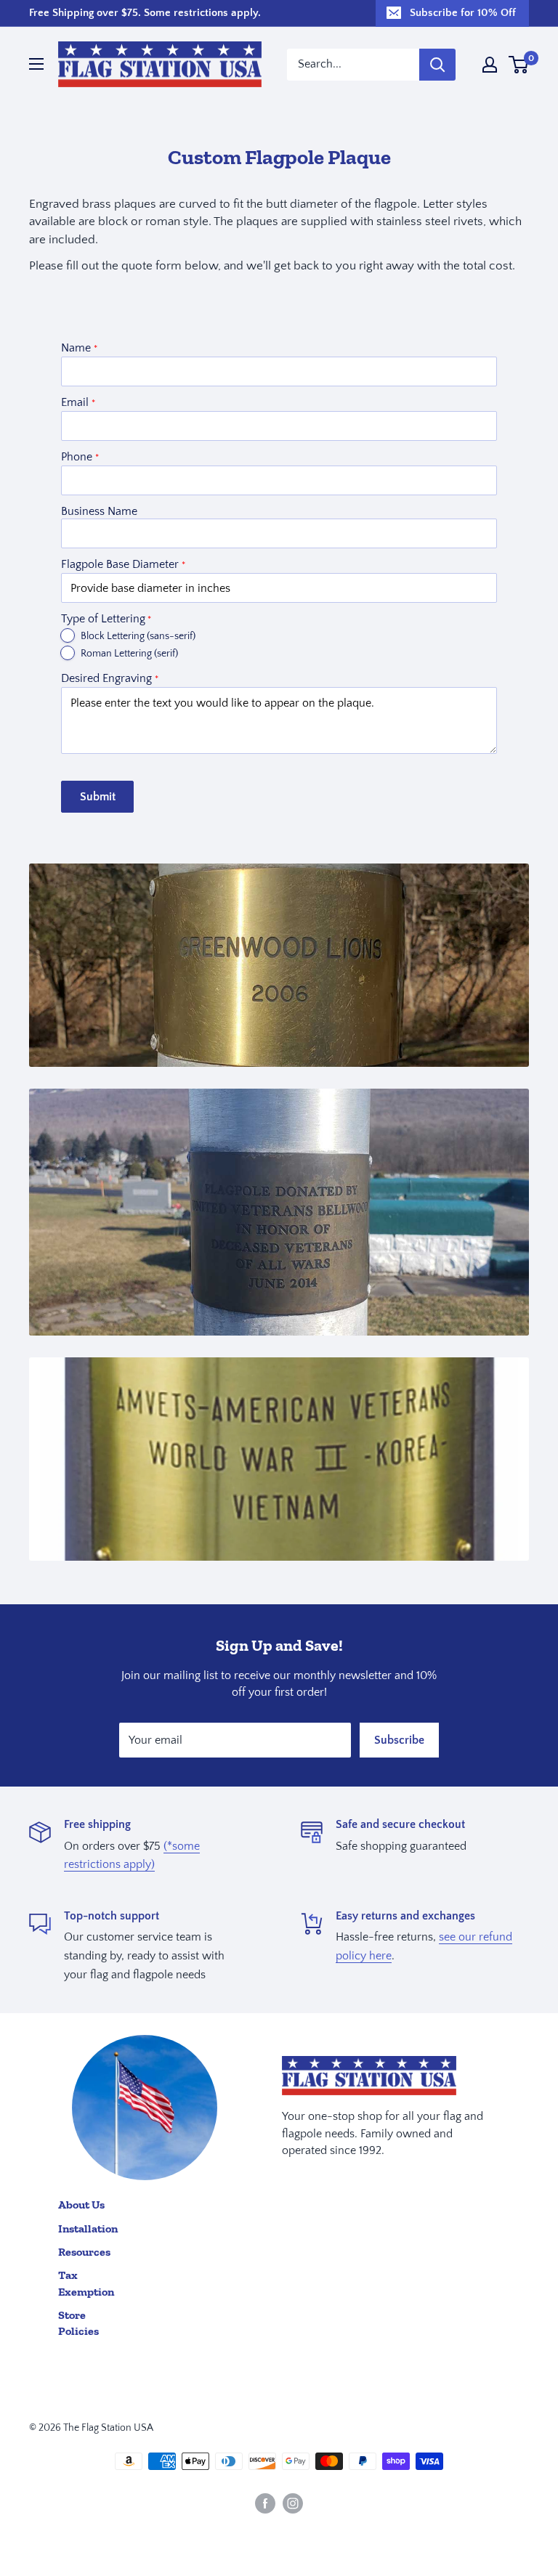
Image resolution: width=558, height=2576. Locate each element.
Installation (88, 2228)
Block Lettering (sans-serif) (138, 636)
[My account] (490, 65)
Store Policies (78, 2323)
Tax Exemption (86, 2283)
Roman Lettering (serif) (129, 654)
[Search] (437, 65)
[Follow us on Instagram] (293, 2503)
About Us (81, 2205)
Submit (98, 797)
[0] (519, 65)
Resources (84, 2252)
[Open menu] (36, 64)
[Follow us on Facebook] (265, 2503)
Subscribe (399, 1740)
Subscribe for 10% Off (463, 13)
